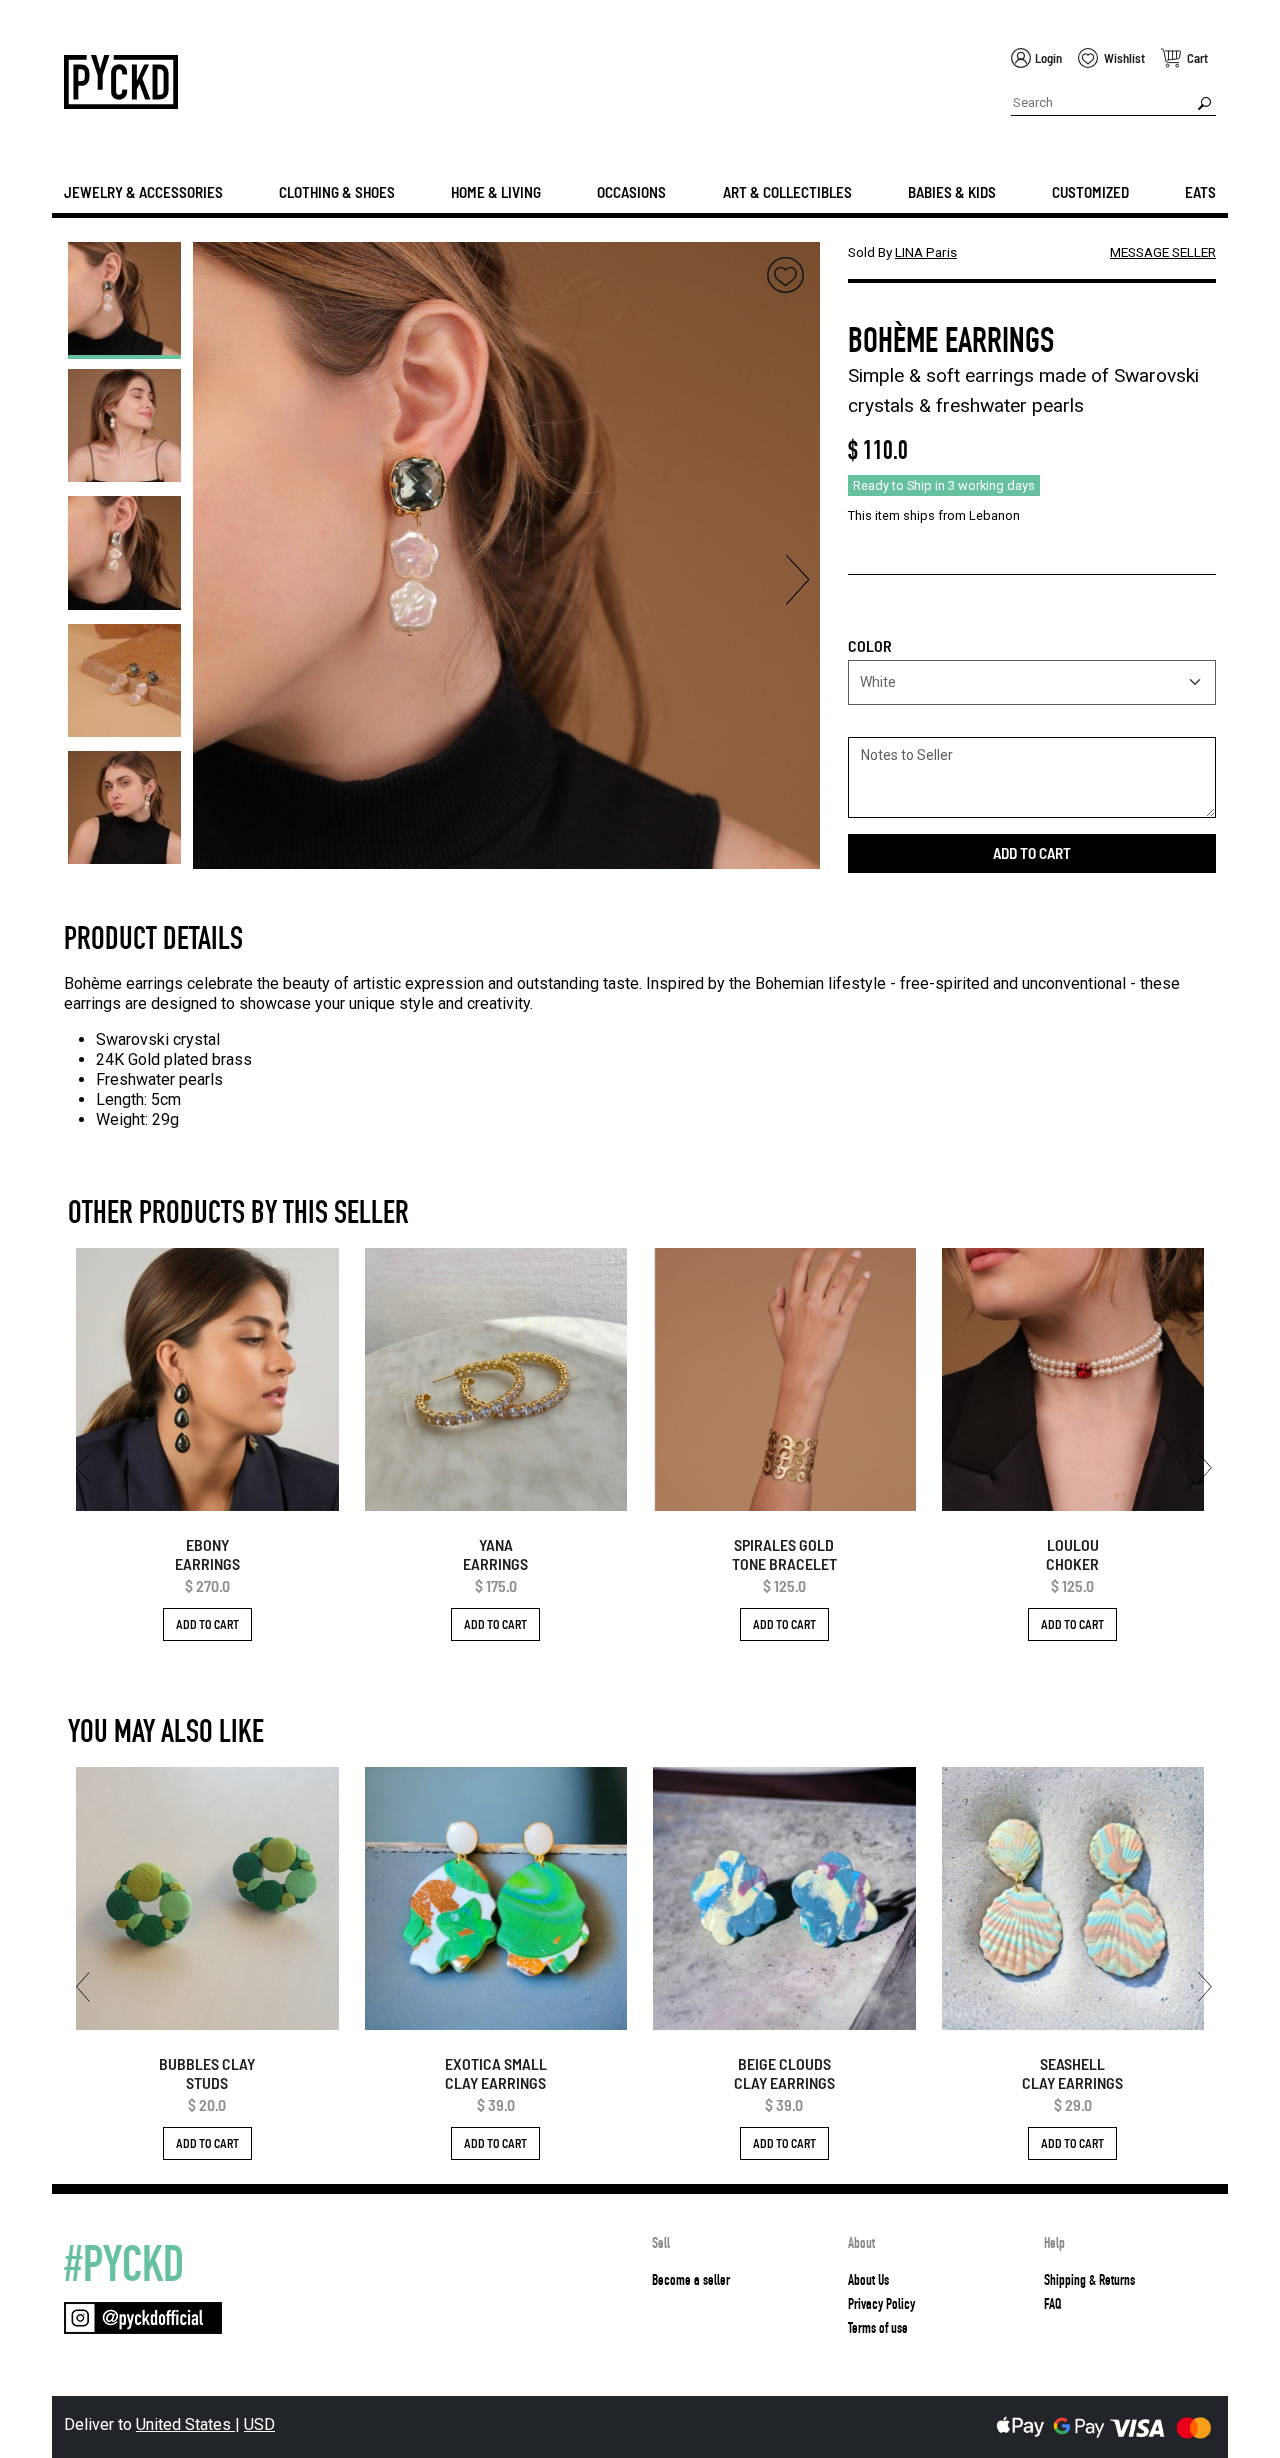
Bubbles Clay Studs (207, 2073)
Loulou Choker (1072, 1554)
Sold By (902, 252)
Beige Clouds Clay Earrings (784, 2073)
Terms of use (878, 2328)
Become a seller (691, 2280)
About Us (868, 2280)
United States (185, 2424)
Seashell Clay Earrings (1072, 2073)
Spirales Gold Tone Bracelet (784, 1554)
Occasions (631, 192)
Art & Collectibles (787, 192)
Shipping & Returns (1089, 2280)
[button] (124, 257)
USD (259, 2424)
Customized (1090, 192)
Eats (1200, 192)
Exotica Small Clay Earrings (496, 2073)
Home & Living (496, 192)
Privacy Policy (881, 2304)
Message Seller (1163, 252)
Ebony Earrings (207, 1554)
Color (870, 645)
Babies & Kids (952, 192)
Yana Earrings (495, 1554)
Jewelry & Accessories (143, 192)
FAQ (1052, 2304)
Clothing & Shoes (337, 192)
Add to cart (1032, 853)
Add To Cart (207, 1624)
